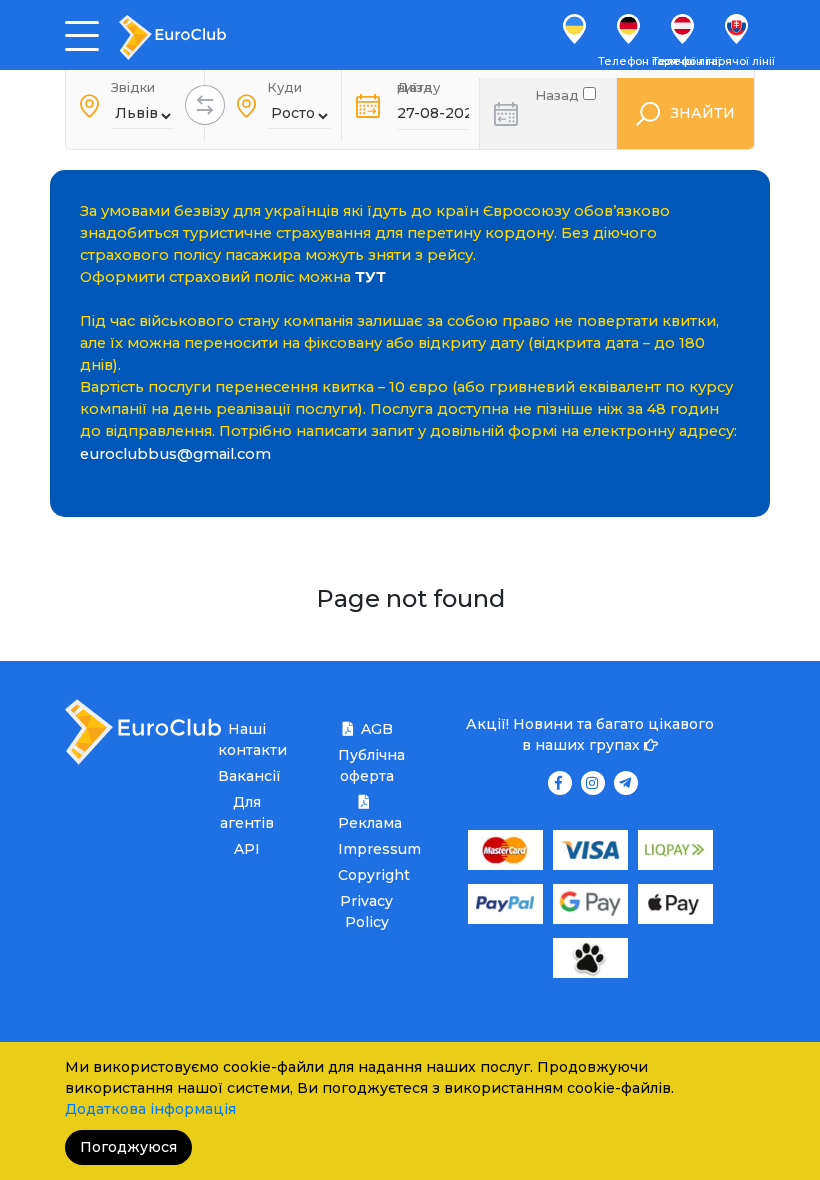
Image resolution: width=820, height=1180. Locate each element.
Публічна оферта (366, 765)
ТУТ (370, 277)
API (247, 849)
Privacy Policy (366, 911)
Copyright (366, 875)
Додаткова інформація (150, 1109)
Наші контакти (246, 739)
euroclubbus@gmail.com (175, 454)
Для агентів (247, 812)
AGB (377, 729)
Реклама (366, 823)
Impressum (366, 849)
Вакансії (246, 776)
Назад (559, 93)
